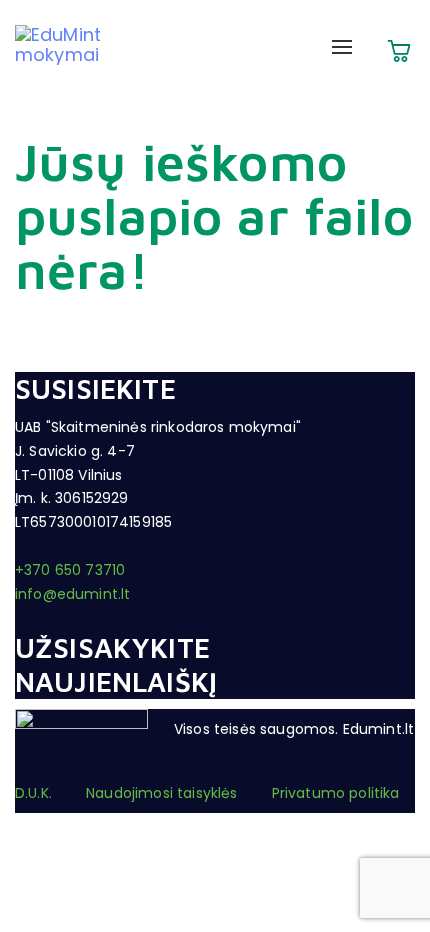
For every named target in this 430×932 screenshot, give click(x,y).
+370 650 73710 (70, 570)
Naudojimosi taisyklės (161, 793)
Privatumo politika (336, 793)
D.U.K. (33, 793)
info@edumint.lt (72, 594)
